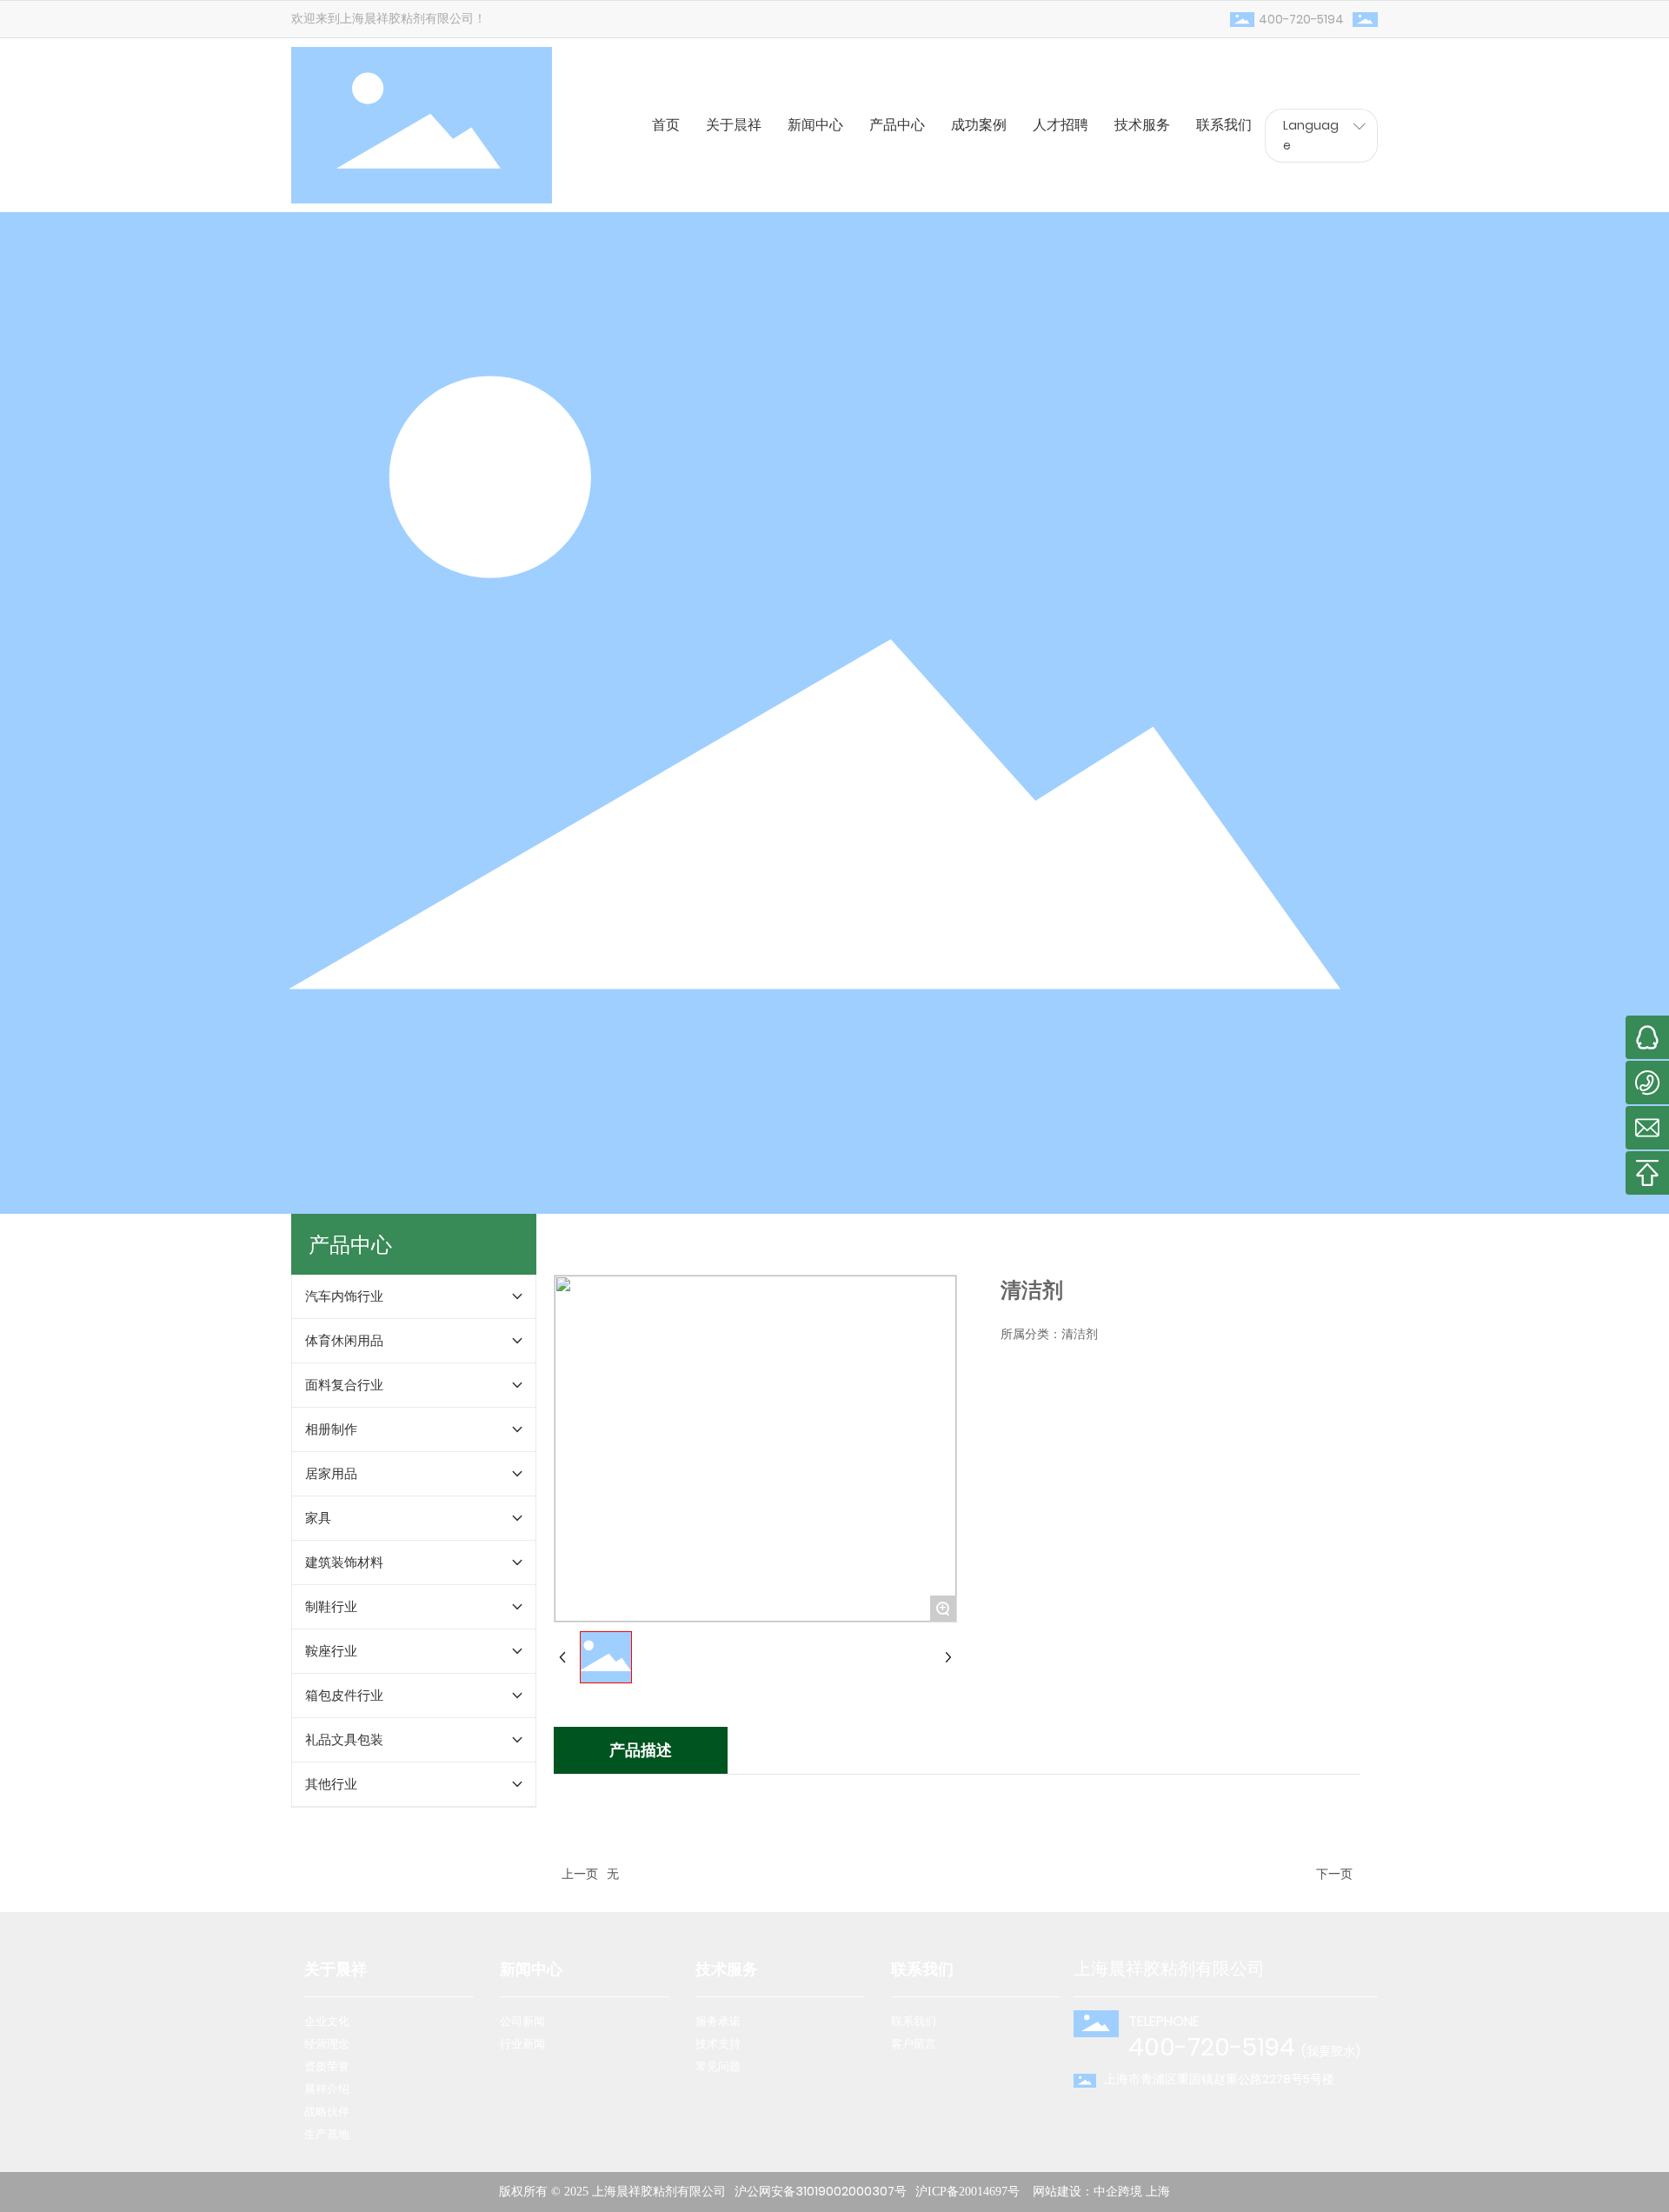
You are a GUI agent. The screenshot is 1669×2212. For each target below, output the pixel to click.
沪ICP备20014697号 (967, 2192)
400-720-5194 (1301, 19)
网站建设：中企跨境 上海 (1101, 2192)
